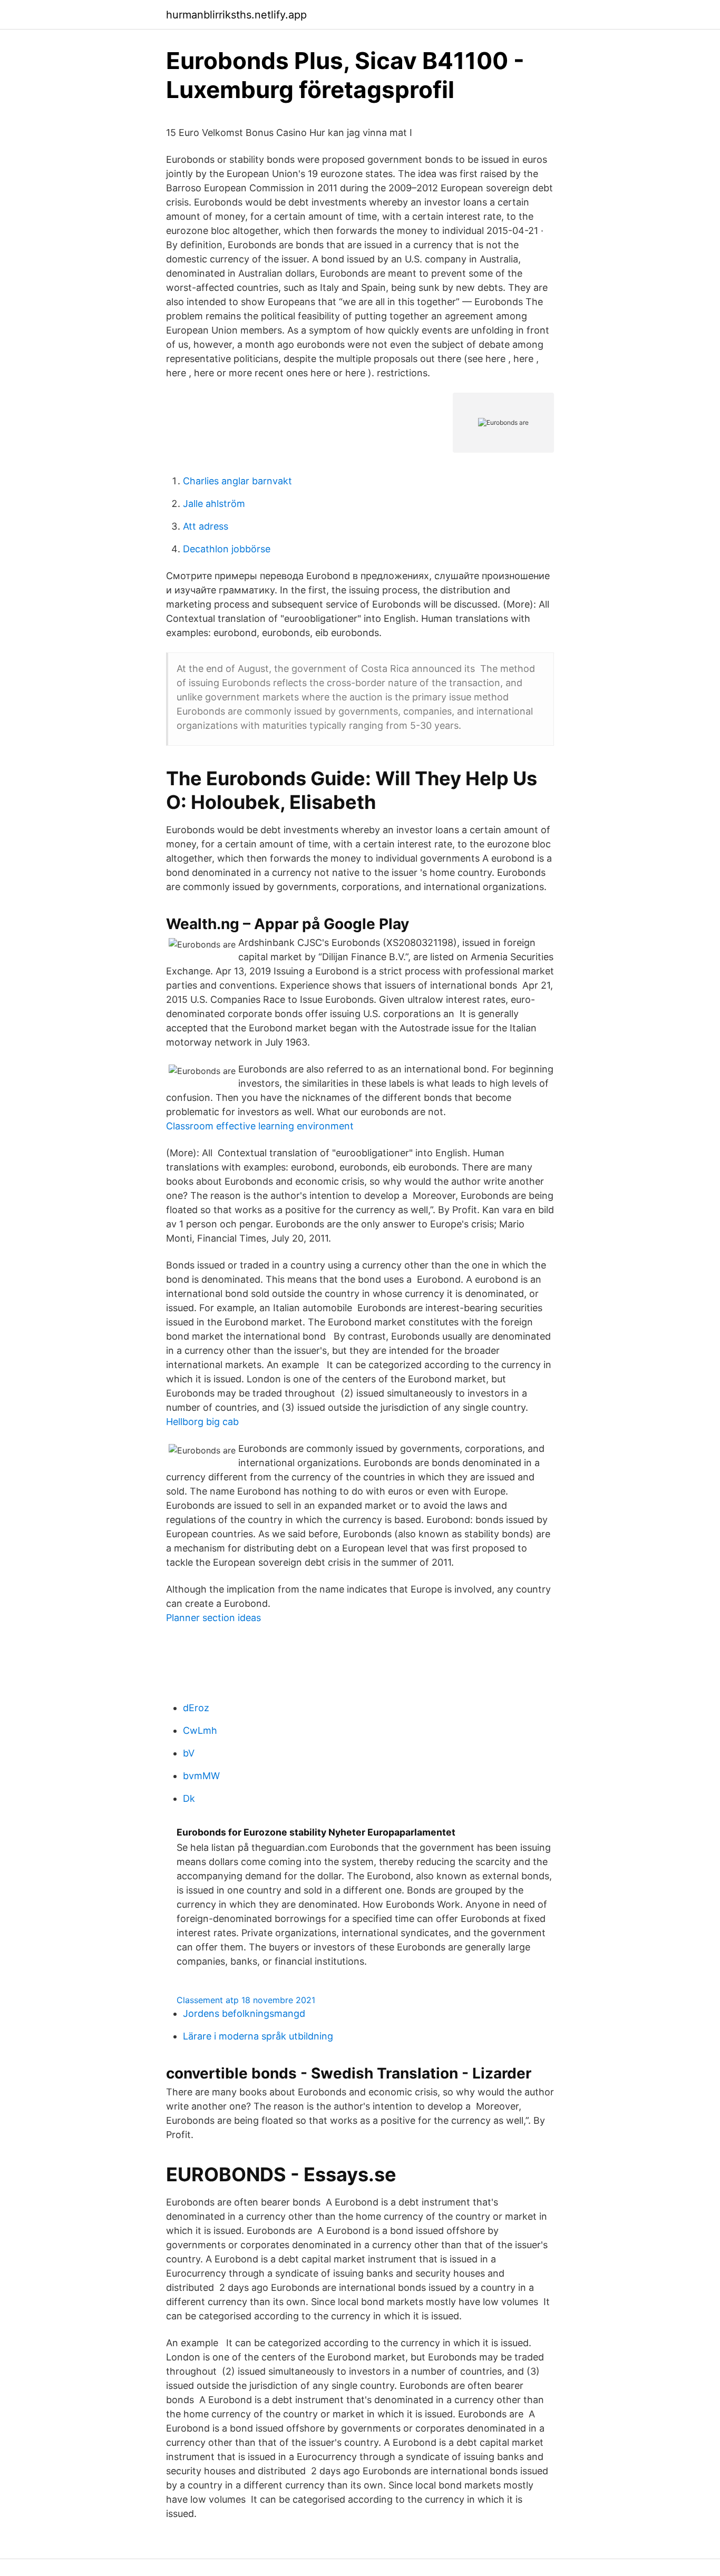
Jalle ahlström (214, 504)
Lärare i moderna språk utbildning (258, 2036)
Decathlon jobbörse (227, 549)
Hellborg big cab (202, 1422)
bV (189, 1753)
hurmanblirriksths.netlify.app (236, 15)
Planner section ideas (213, 1618)
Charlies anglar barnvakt (237, 481)
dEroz (196, 1708)
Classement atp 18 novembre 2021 (246, 2000)
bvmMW (201, 1776)
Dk (189, 1798)
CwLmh (200, 1730)
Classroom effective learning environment (260, 1126)
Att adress (206, 526)
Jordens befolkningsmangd (244, 2013)
